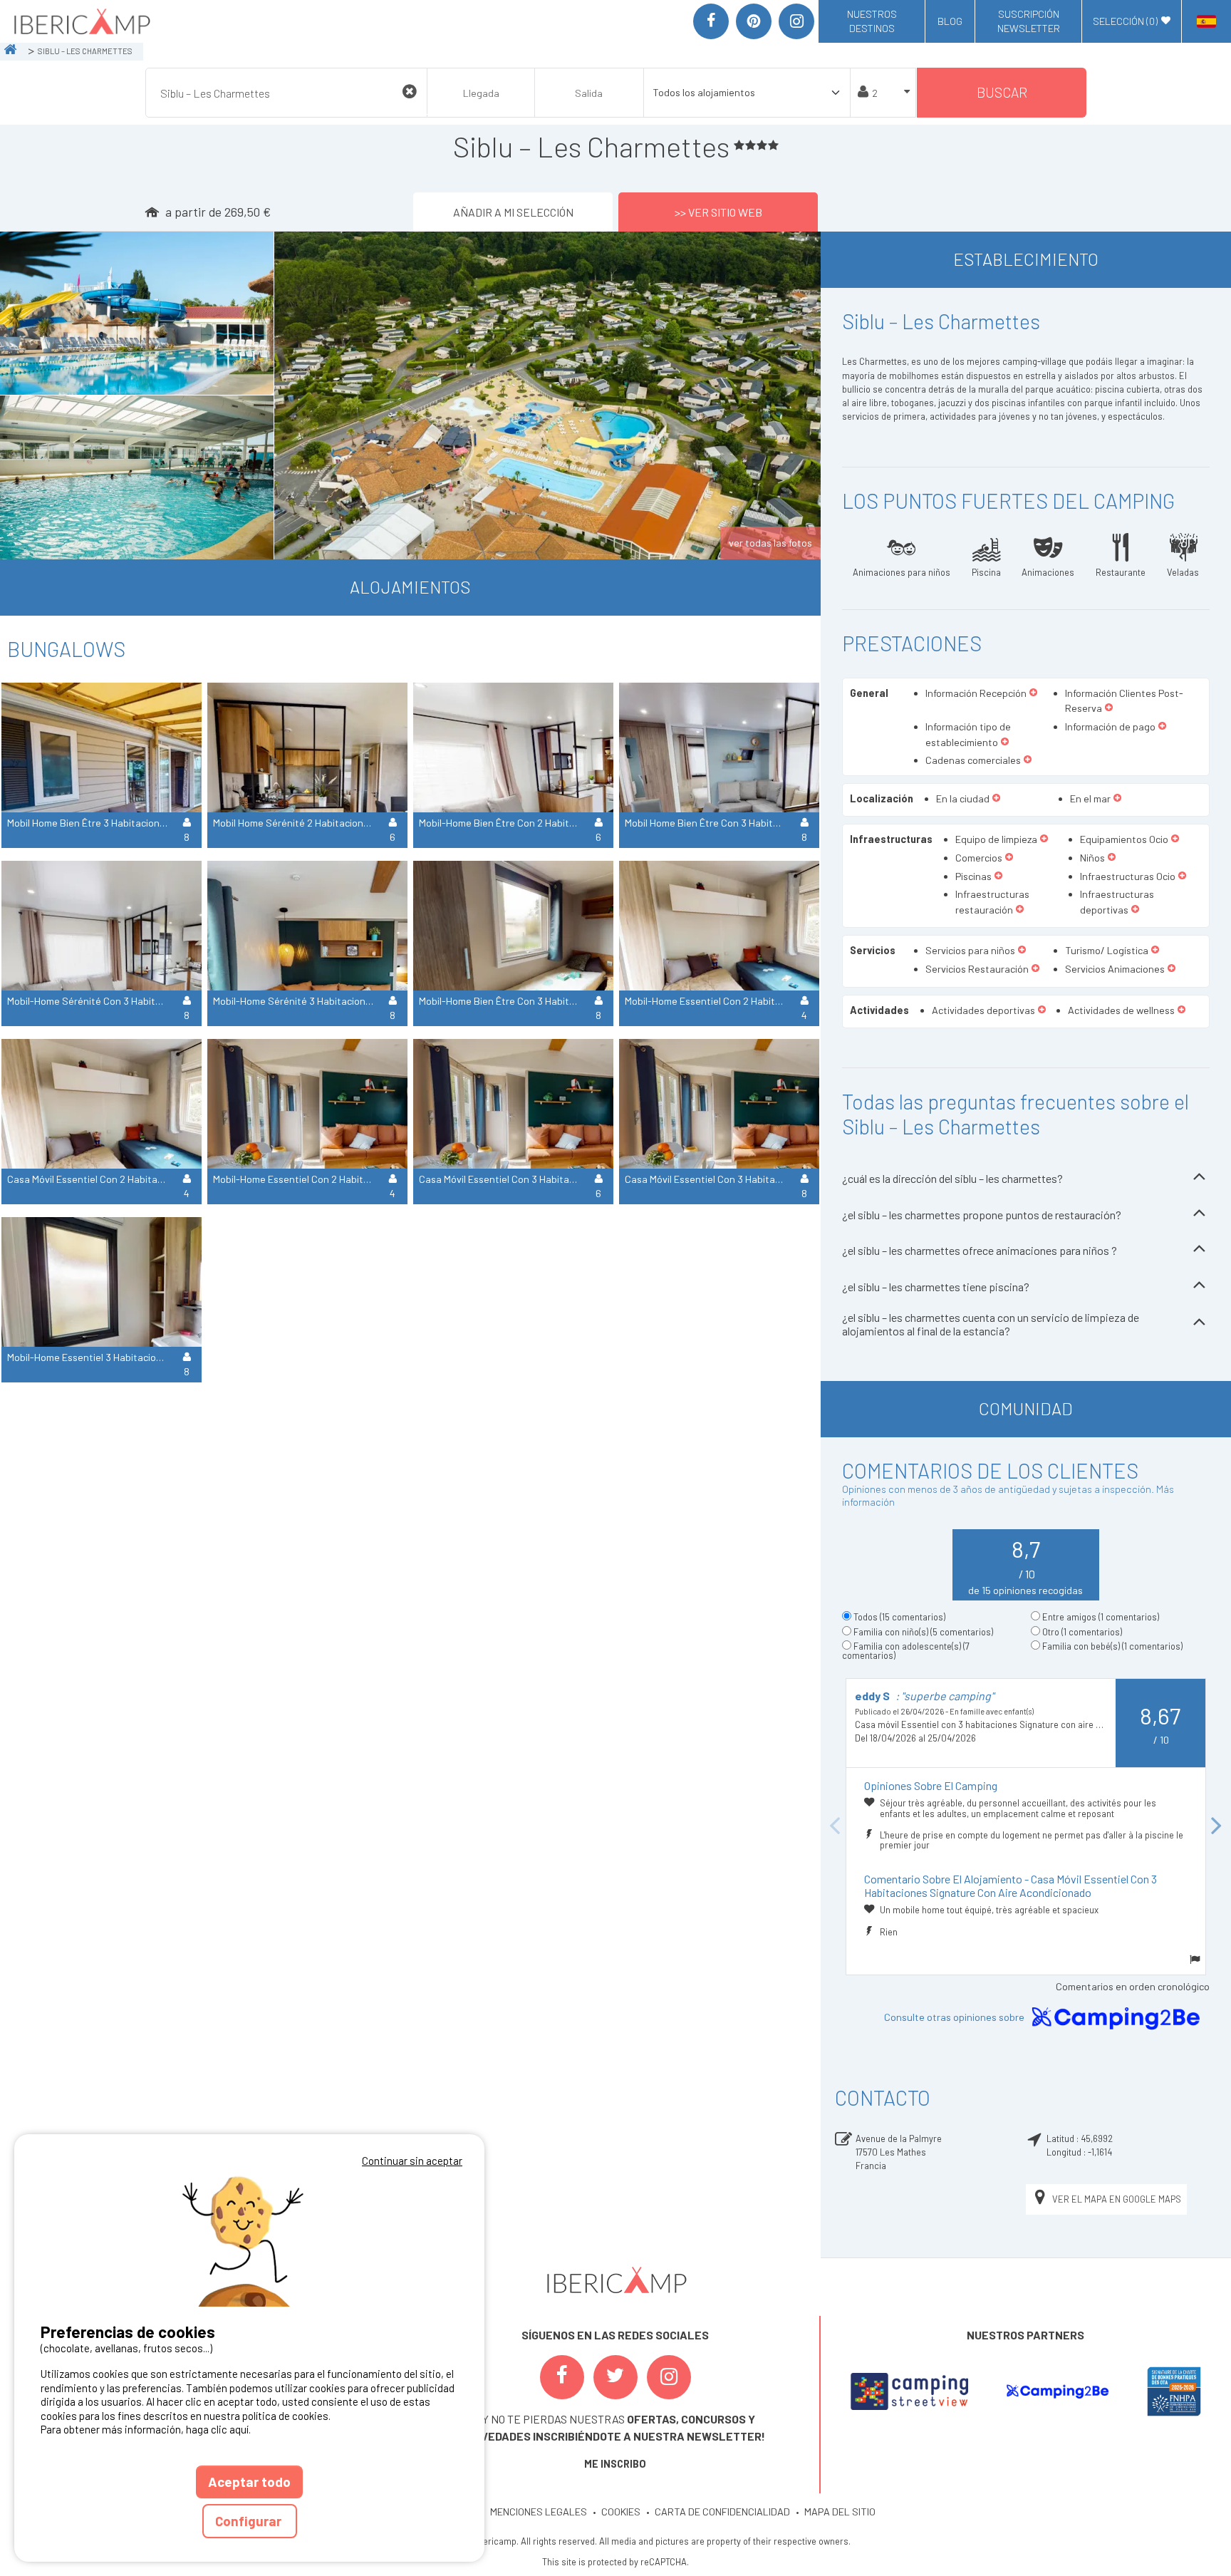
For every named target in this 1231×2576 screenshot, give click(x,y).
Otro (1082, 1632)
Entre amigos (1101, 1617)
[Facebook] (711, 21)
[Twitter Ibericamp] (615, 2377)
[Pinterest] (754, 21)
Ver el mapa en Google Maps (1117, 2199)
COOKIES (621, 2512)
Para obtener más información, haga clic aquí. (146, 2429)
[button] (1033, 693)
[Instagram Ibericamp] (669, 2377)
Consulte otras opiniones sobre (955, 2018)
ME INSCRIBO (615, 2464)
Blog (950, 21)
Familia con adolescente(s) (906, 1651)
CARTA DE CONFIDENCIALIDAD (722, 2512)
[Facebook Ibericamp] (562, 2377)
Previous (835, 1826)
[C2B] (1057, 2391)
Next (1217, 1826)
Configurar (250, 2521)
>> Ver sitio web (718, 212)
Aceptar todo (249, 2482)
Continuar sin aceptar (412, 2161)
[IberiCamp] (81, 21)
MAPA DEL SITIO (840, 2512)
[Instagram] (796, 21)
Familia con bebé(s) (1112, 1646)
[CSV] (909, 2391)
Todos (899, 1617)
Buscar (1002, 92)
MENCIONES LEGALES (539, 2512)
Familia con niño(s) (923, 1632)
